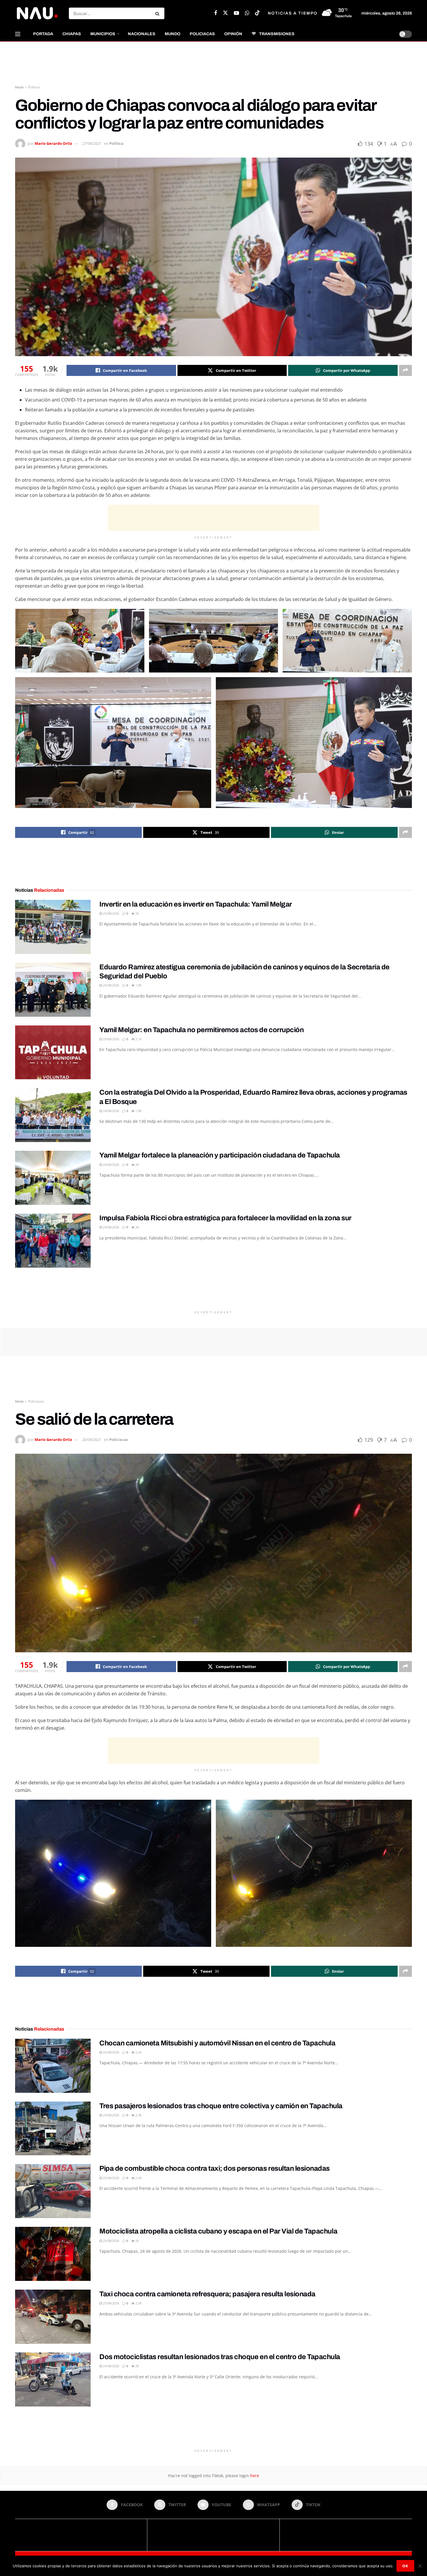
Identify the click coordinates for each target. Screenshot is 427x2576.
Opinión (233, 34)
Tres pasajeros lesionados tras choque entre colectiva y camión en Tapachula (221, 2106)
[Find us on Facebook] (216, 13)
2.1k (138, 1039)
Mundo (173, 34)
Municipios (103, 34)
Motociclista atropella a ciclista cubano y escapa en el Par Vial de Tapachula (218, 2231)
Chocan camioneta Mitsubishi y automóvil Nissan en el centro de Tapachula (217, 2043)
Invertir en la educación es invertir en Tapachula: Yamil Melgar (196, 904)
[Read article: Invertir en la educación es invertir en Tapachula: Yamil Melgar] (53, 927)
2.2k (138, 2052)
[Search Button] (158, 13)
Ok (405, 2566)
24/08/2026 (111, 1111)
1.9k (138, 985)
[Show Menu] (18, 34)
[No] (420, 2566)
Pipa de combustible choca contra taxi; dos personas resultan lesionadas (215, 2168)
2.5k (138, 2303)
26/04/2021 (92, 1439)
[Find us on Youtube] (236, 13)
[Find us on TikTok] (257, 13)
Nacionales (142, 34)
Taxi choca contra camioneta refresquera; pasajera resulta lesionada (207, 2294)
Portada (43, 34)
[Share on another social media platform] (406, 370)
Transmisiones (277, 34)
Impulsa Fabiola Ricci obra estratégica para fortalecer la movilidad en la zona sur (225, 1218)
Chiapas (72, 34)
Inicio (19, 87)
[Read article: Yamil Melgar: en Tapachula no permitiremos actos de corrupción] (53, 1052)
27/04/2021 (92, 143)
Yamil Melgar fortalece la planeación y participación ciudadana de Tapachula (220, 1155)
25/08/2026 (111, 913)
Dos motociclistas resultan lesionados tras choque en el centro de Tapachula (220, 2357)
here (254, 2476)
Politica (34, 87)
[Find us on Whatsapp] (247, 13)
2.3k (138, 2115)
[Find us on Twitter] (225, 13)
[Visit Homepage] (37, 13)
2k (137, 913)
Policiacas (202, 34)
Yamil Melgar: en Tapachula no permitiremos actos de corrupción (201, 1030)
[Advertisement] (214, 63)
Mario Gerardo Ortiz (53, 143)
